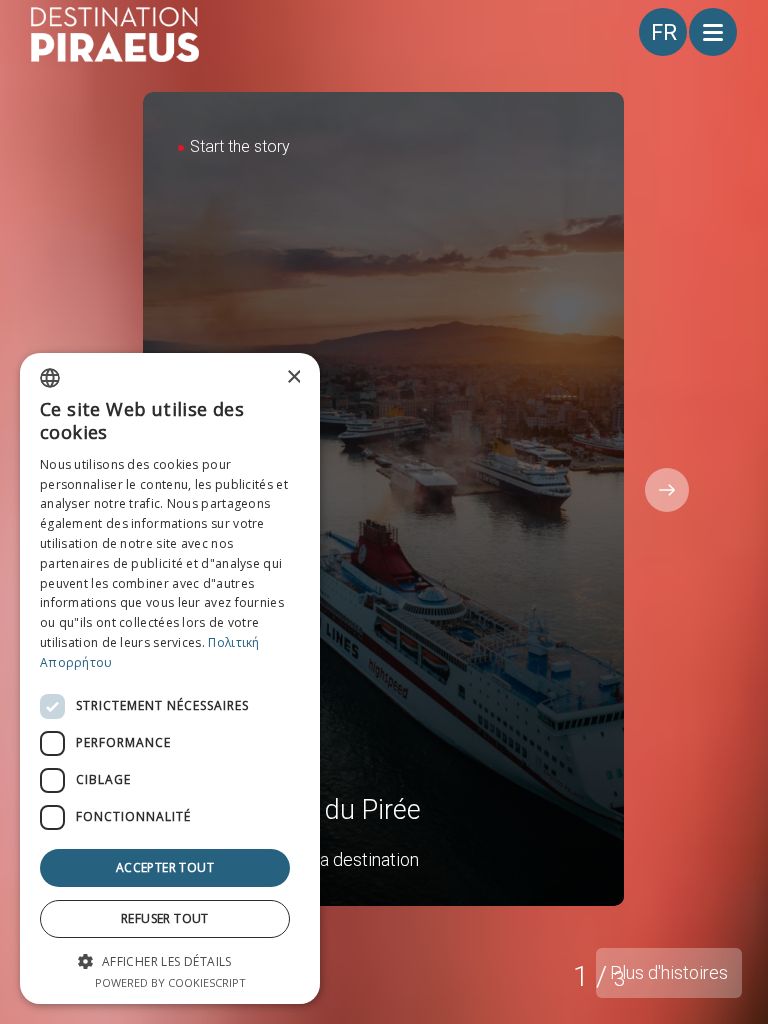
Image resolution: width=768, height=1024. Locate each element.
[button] (170, 960)
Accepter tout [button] (165, 867)
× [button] (293, 377)
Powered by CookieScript (170, 982)
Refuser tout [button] (165, 918)
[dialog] (170, 678)
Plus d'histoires (669, 972)
